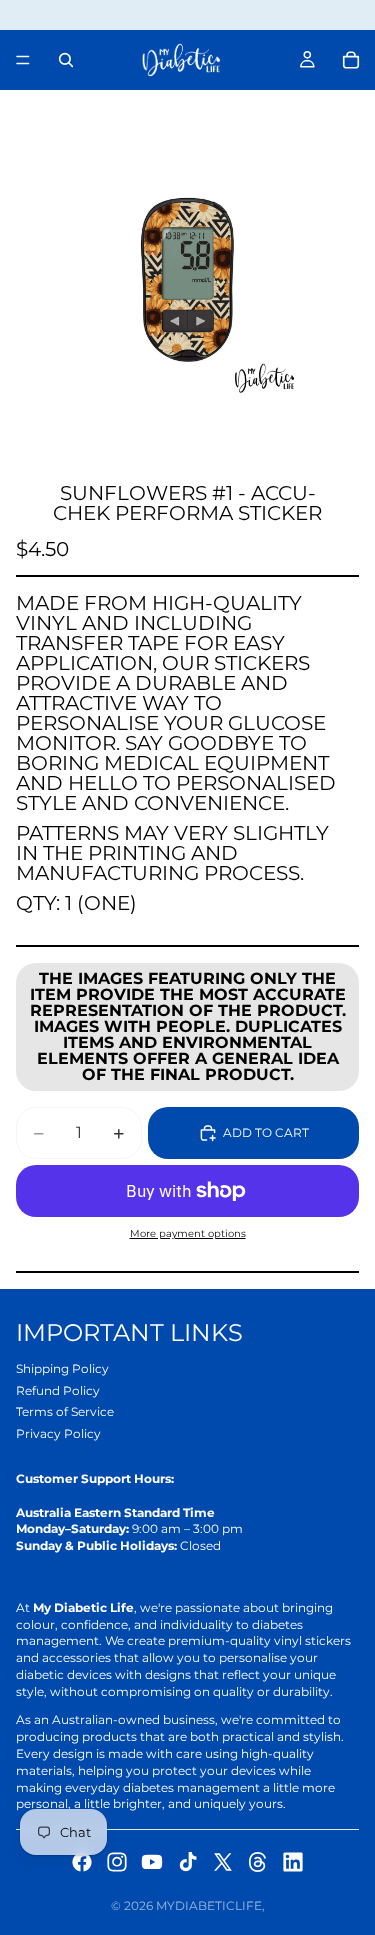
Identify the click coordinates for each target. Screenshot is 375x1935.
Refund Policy (58, 1390)
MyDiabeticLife (209, 1905)
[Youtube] (152, 1862)
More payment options (188, 1233)
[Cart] (351, 60)
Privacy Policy (58, 1433)
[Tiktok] (188, 1862)
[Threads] (258, 1862)
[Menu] (23, 60)
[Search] (66, 60)
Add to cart (266, 1132)
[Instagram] (117, 1862)
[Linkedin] (293, 1862)
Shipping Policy (62, 1368)
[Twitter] (223, 1862)
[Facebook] (82, 1862)
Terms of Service (65, 1411)
